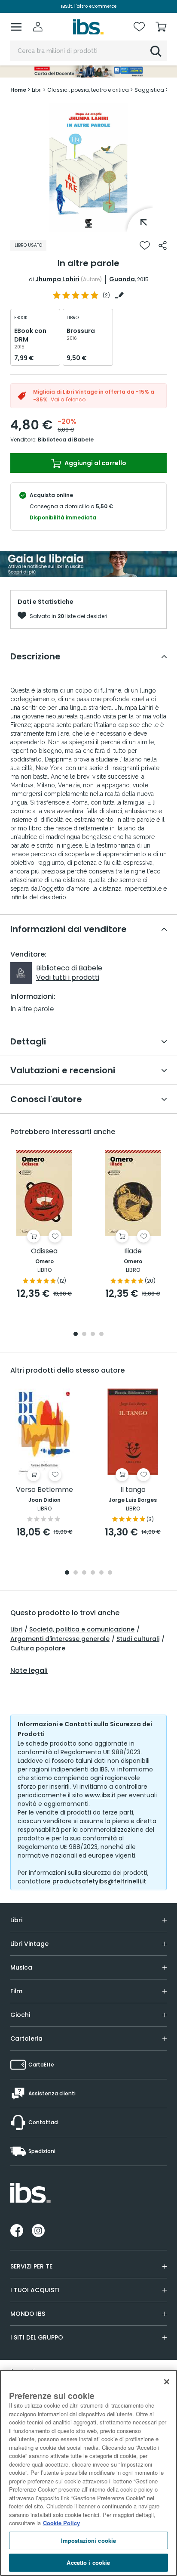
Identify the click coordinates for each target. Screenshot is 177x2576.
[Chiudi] (167, 2382)
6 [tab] (110, 1573)
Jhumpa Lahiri (57, 279)
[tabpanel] (88, 167)
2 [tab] (84, 1335)
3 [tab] (93, 1335)
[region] (88, 2473)
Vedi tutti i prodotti (68, 977)
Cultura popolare (38, 1648)
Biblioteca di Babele (66, 440)
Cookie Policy (61, 2523)
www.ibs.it (100, 1795)
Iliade (133, 1251)
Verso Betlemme (44, 1490)
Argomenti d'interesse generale (60, 1639)
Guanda (122, 279)
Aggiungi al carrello (95, 463)
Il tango (133, 1490)
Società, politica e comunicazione (82, 1629)
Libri (16, 1629)
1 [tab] (88, 225)
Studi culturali (138, 1639)
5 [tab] (101, 1573)
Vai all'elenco (68, 399)
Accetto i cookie (88, 2562)
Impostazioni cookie (88, 2540)
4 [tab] (101, 1335)
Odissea (44, 1251)
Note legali (29, 1671)
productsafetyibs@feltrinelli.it (99, 1881)
